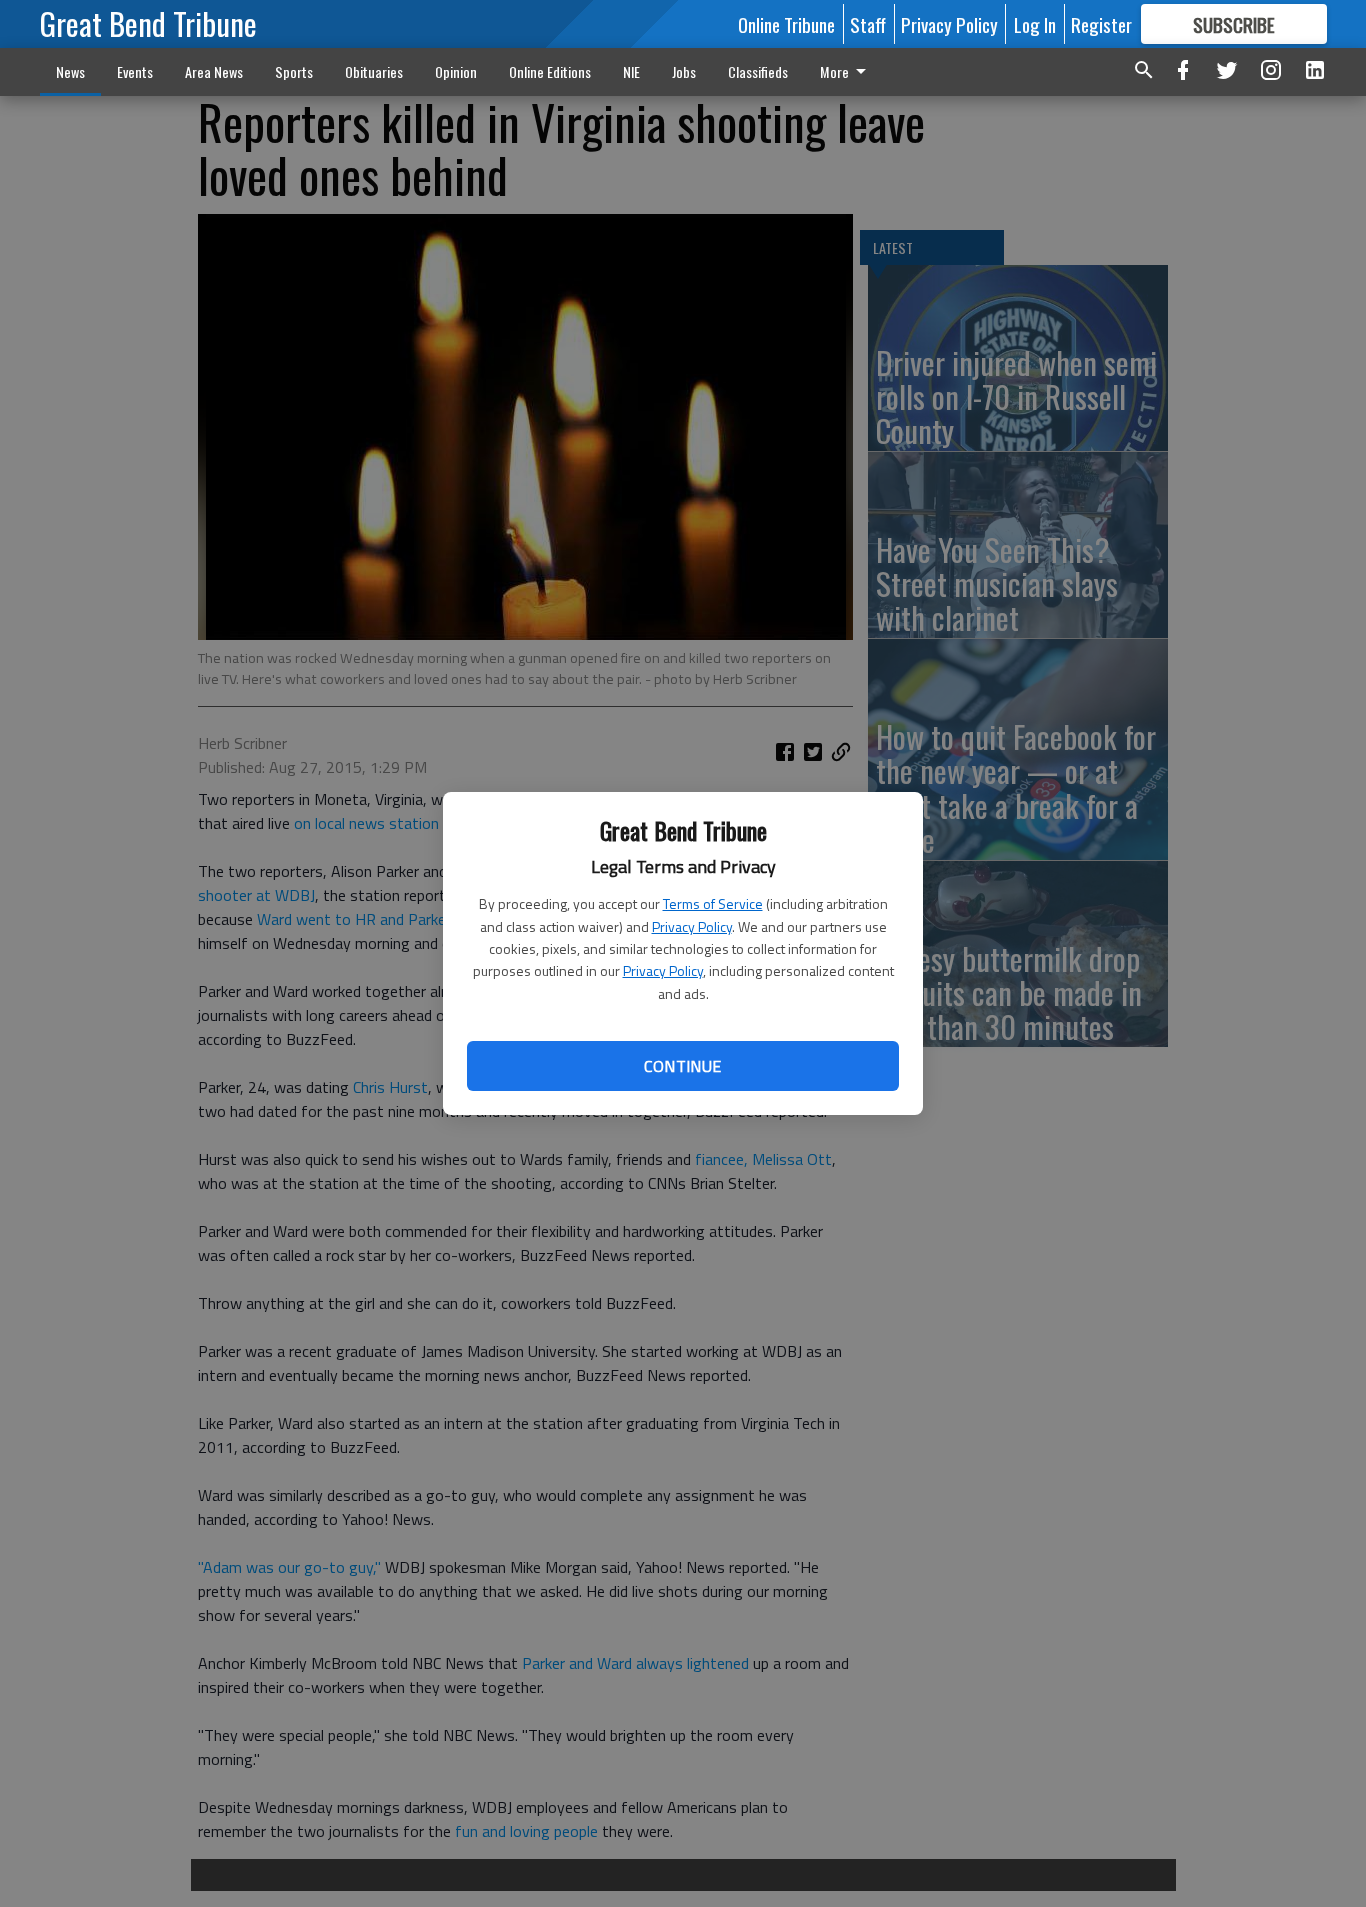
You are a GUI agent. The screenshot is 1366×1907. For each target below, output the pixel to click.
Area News (214, 71)
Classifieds (758, 71)
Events (135, 71)
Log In (1035, 24)
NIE (631, 71)
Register (1101, 24)
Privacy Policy (692, 926)
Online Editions (550, 71)
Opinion (456, 71)
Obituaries (374, 71)
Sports (294, 71)
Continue (682, 1066)
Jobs (684, 71)
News (70, 71)
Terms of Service (713, 903)
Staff (868, 24)
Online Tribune (786, 24)
